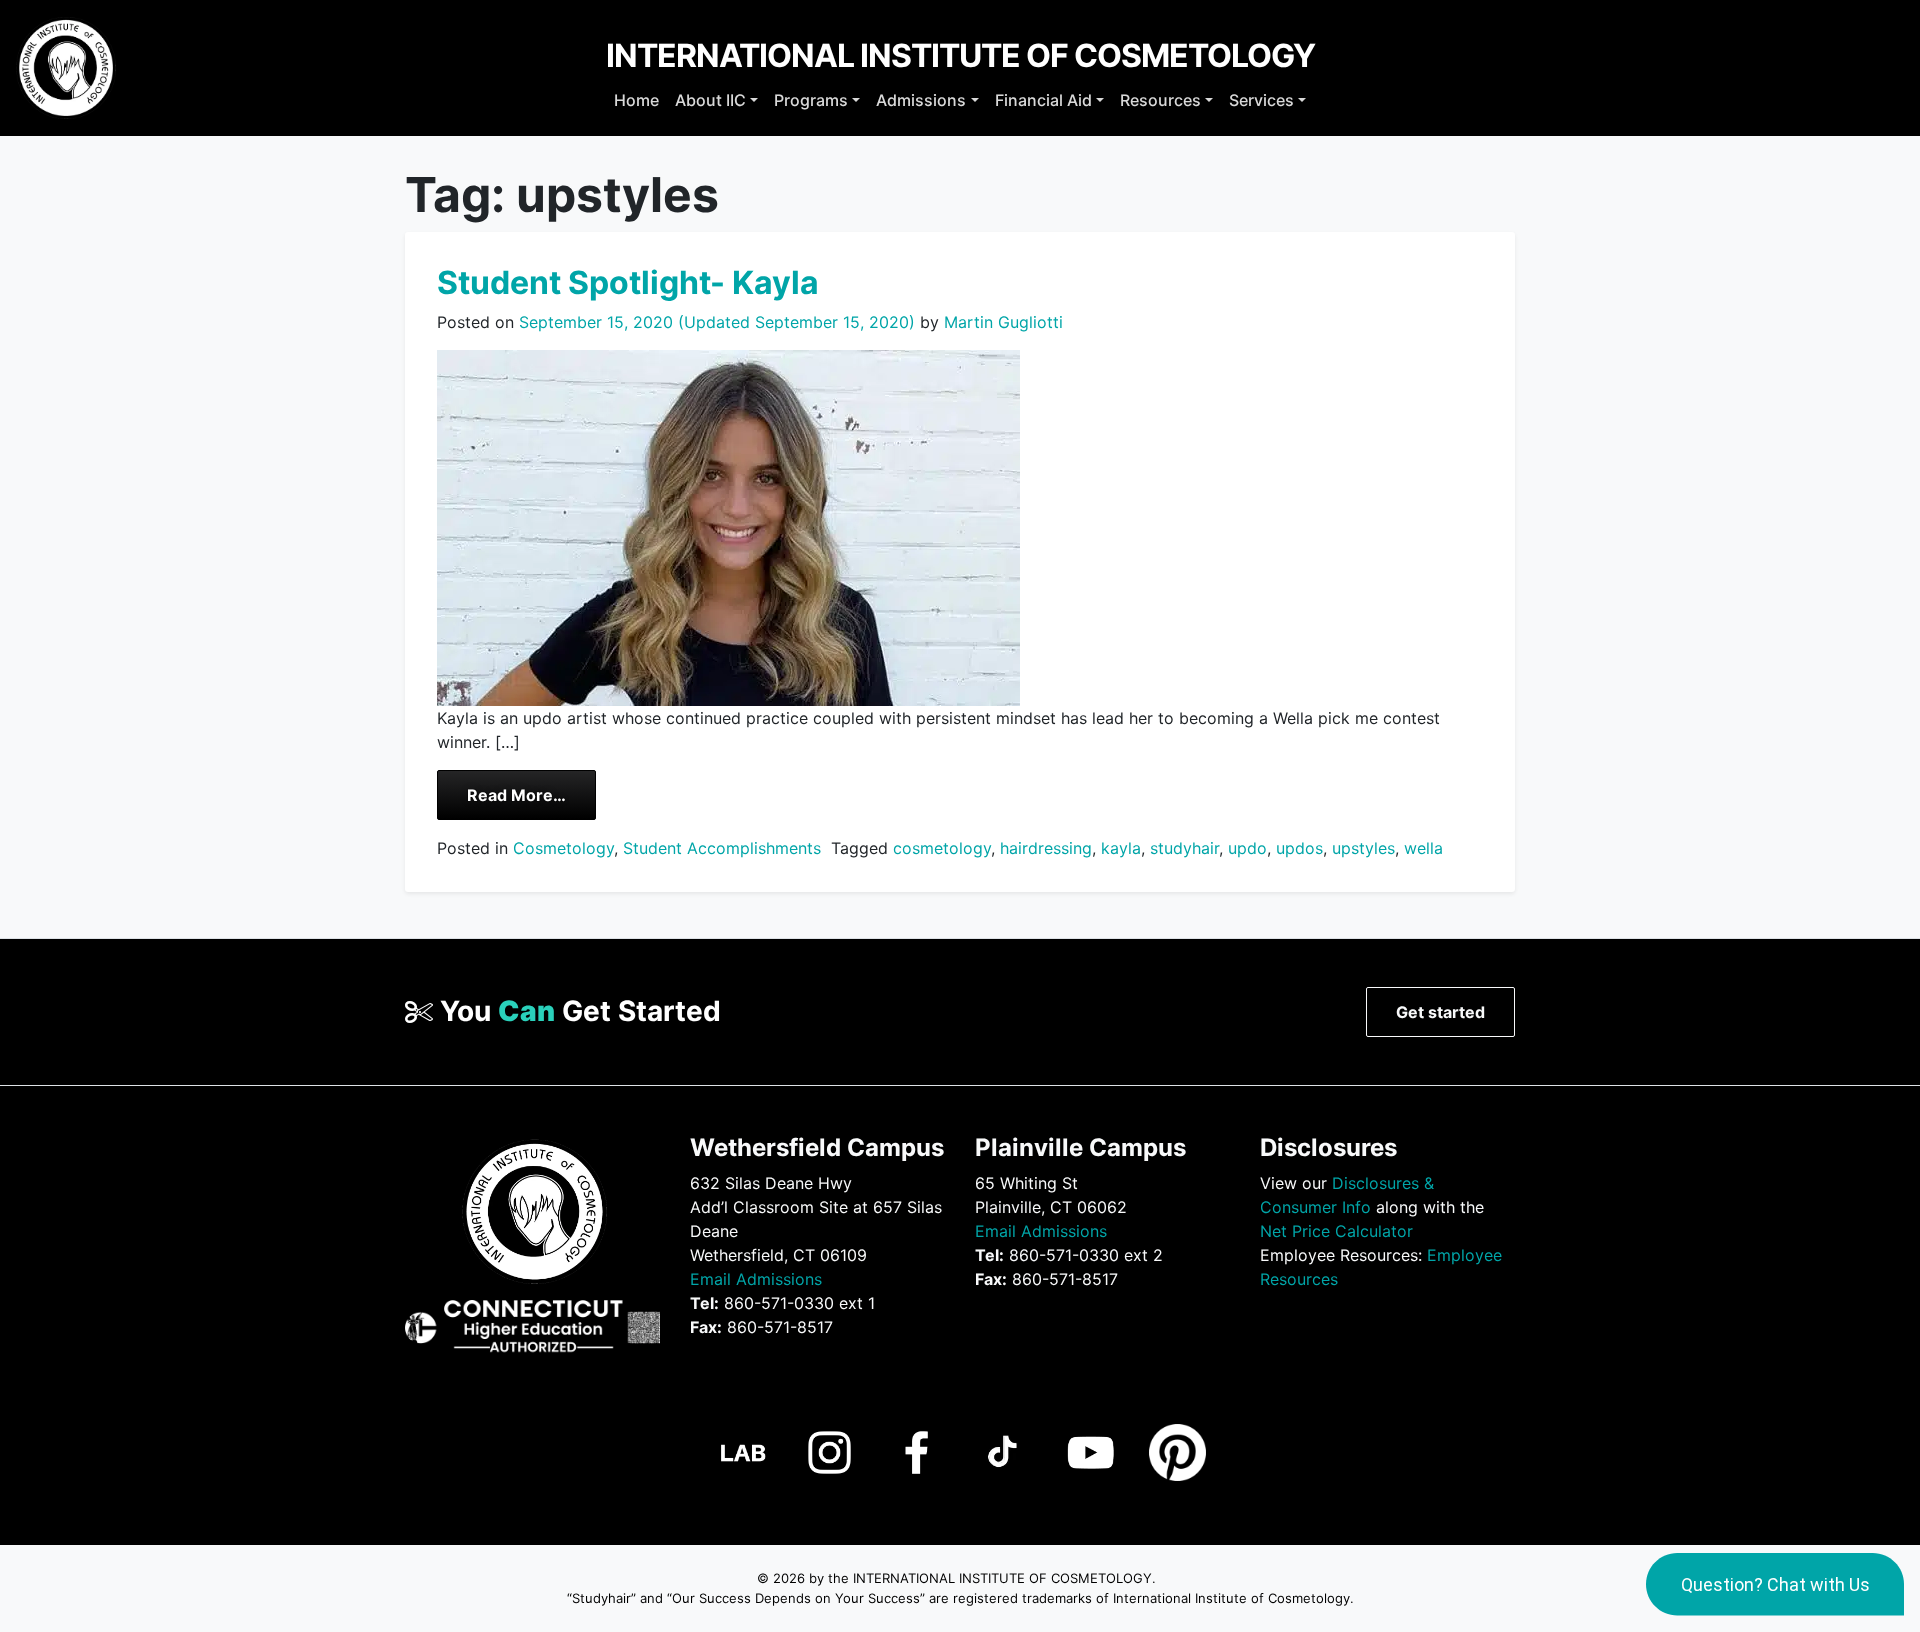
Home (636, 100)
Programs (811, 100)
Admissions (921, 100)
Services (1261, 100)
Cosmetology (563, 848)
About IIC (710, 100)
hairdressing (1046, 848)
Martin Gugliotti (1001, 322)
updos (1299, 848)
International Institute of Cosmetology (960, 55)
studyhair (1184, 848)
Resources (1160, 100)
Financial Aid (1043, 100)
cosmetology (942, 848)
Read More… (531, 794)
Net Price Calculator (1336, 1231)
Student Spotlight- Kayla (628, 282)
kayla (1121, 848)
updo (1247, 848)
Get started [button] (1440, 1012)
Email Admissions (756, 1279)
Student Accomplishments (722, 848)
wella (1423, 848)
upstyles (1363, 848)
